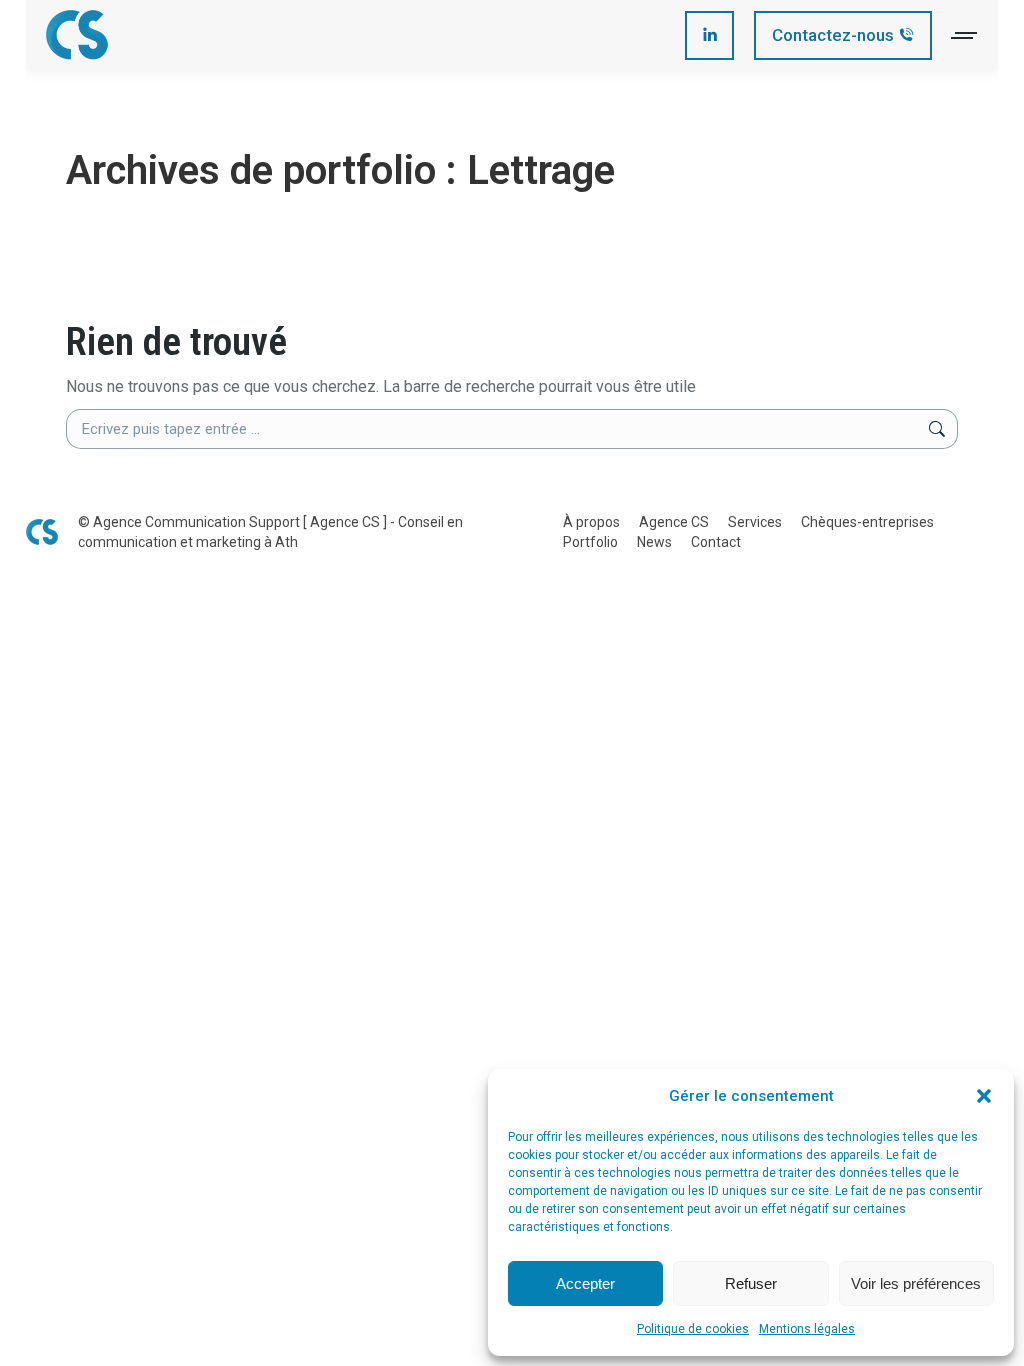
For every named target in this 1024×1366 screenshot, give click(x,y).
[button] (984, 1096)
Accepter (585, 1283)
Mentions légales (807, 1329)
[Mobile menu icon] (965, 35)
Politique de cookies (693, 1329)
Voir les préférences (916, 1283)
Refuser (751, 1283)
